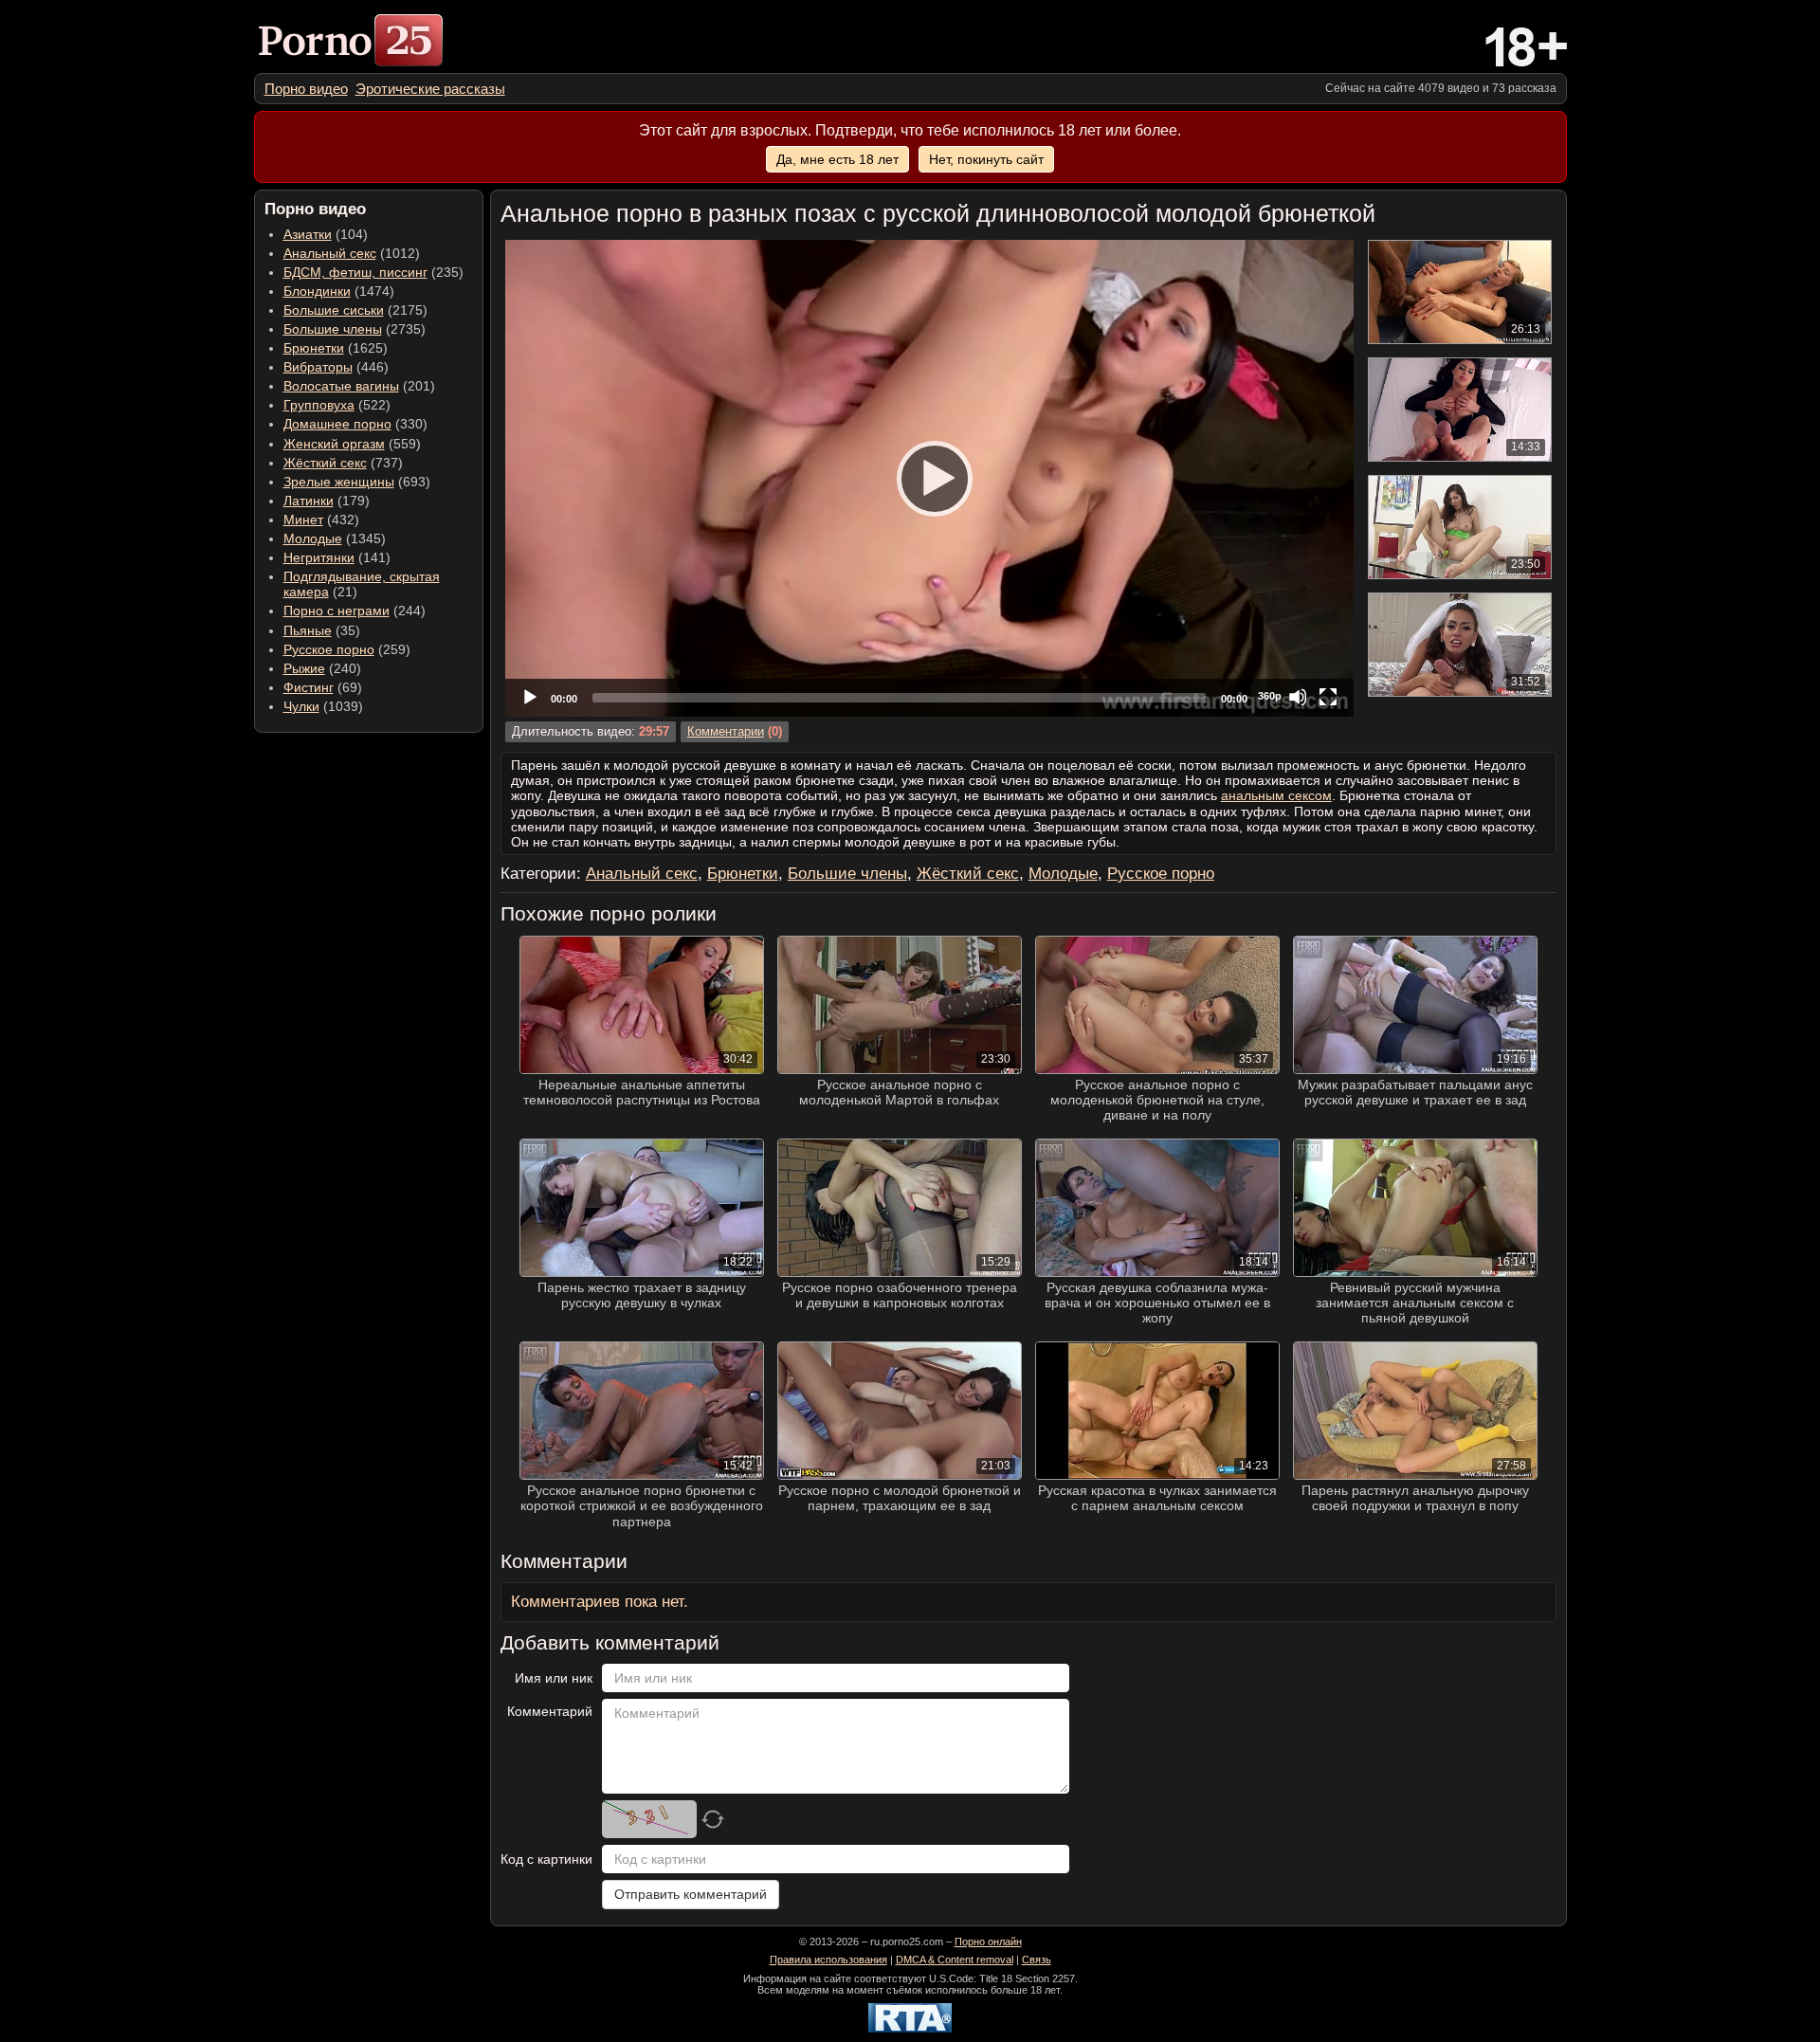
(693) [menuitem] (357, 482)
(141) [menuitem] (337, 557)
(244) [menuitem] (355, 611)
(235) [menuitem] (373, 272)
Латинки (309, 501)
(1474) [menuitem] (339, 291)
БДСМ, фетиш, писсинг (355, 272)
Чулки (301, 706)
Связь (1037, 1960)
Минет (303, 520)
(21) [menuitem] (362, 584)
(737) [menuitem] (343, 463)
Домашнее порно (337, 424)
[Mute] (1298, 697)
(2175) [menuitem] (355, 310)
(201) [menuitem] (359, 386)
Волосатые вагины (341, 386)
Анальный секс (330, 253)
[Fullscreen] (1328, 697)
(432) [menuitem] (321, 520)
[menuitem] (306, 89)
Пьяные (308, 630)
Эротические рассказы (430, 89)
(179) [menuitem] (327, 501)
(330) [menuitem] (355, 424)
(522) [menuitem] (337, 405)
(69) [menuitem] (323, 687)
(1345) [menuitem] (335, 538)
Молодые (313, 538)
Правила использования (828, 1960)
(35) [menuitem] (322, 630)
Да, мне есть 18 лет (837, 159)
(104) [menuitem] (326, 234)
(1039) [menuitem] (323, 706)
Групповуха (319, 405)
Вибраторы (318, 367)
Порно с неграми (337, 611)
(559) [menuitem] (352, 444)
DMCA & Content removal (955, 1960)
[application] (929, 478)
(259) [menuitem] (347, 649)
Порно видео (306, 89)
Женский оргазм (334, 444)
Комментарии (726, 732)
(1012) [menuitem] (352, 253)
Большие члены (333, 329)
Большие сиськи (334, 310)
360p (1270, 696)
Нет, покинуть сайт (986, 159)
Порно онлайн (988, 1942)
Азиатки (308, 234)
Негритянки (319, 557)
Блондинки (317, 291)
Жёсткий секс (325, 463)
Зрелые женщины (339, 482)
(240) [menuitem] (322, 668)
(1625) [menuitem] (336, 348)
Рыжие (304, 668)
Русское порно (329, 649)
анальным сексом (1276, 795)
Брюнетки (314, 348)
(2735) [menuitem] (355, 329)
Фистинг (309, 687)
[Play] (929, 478)
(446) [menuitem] (336, 367)
